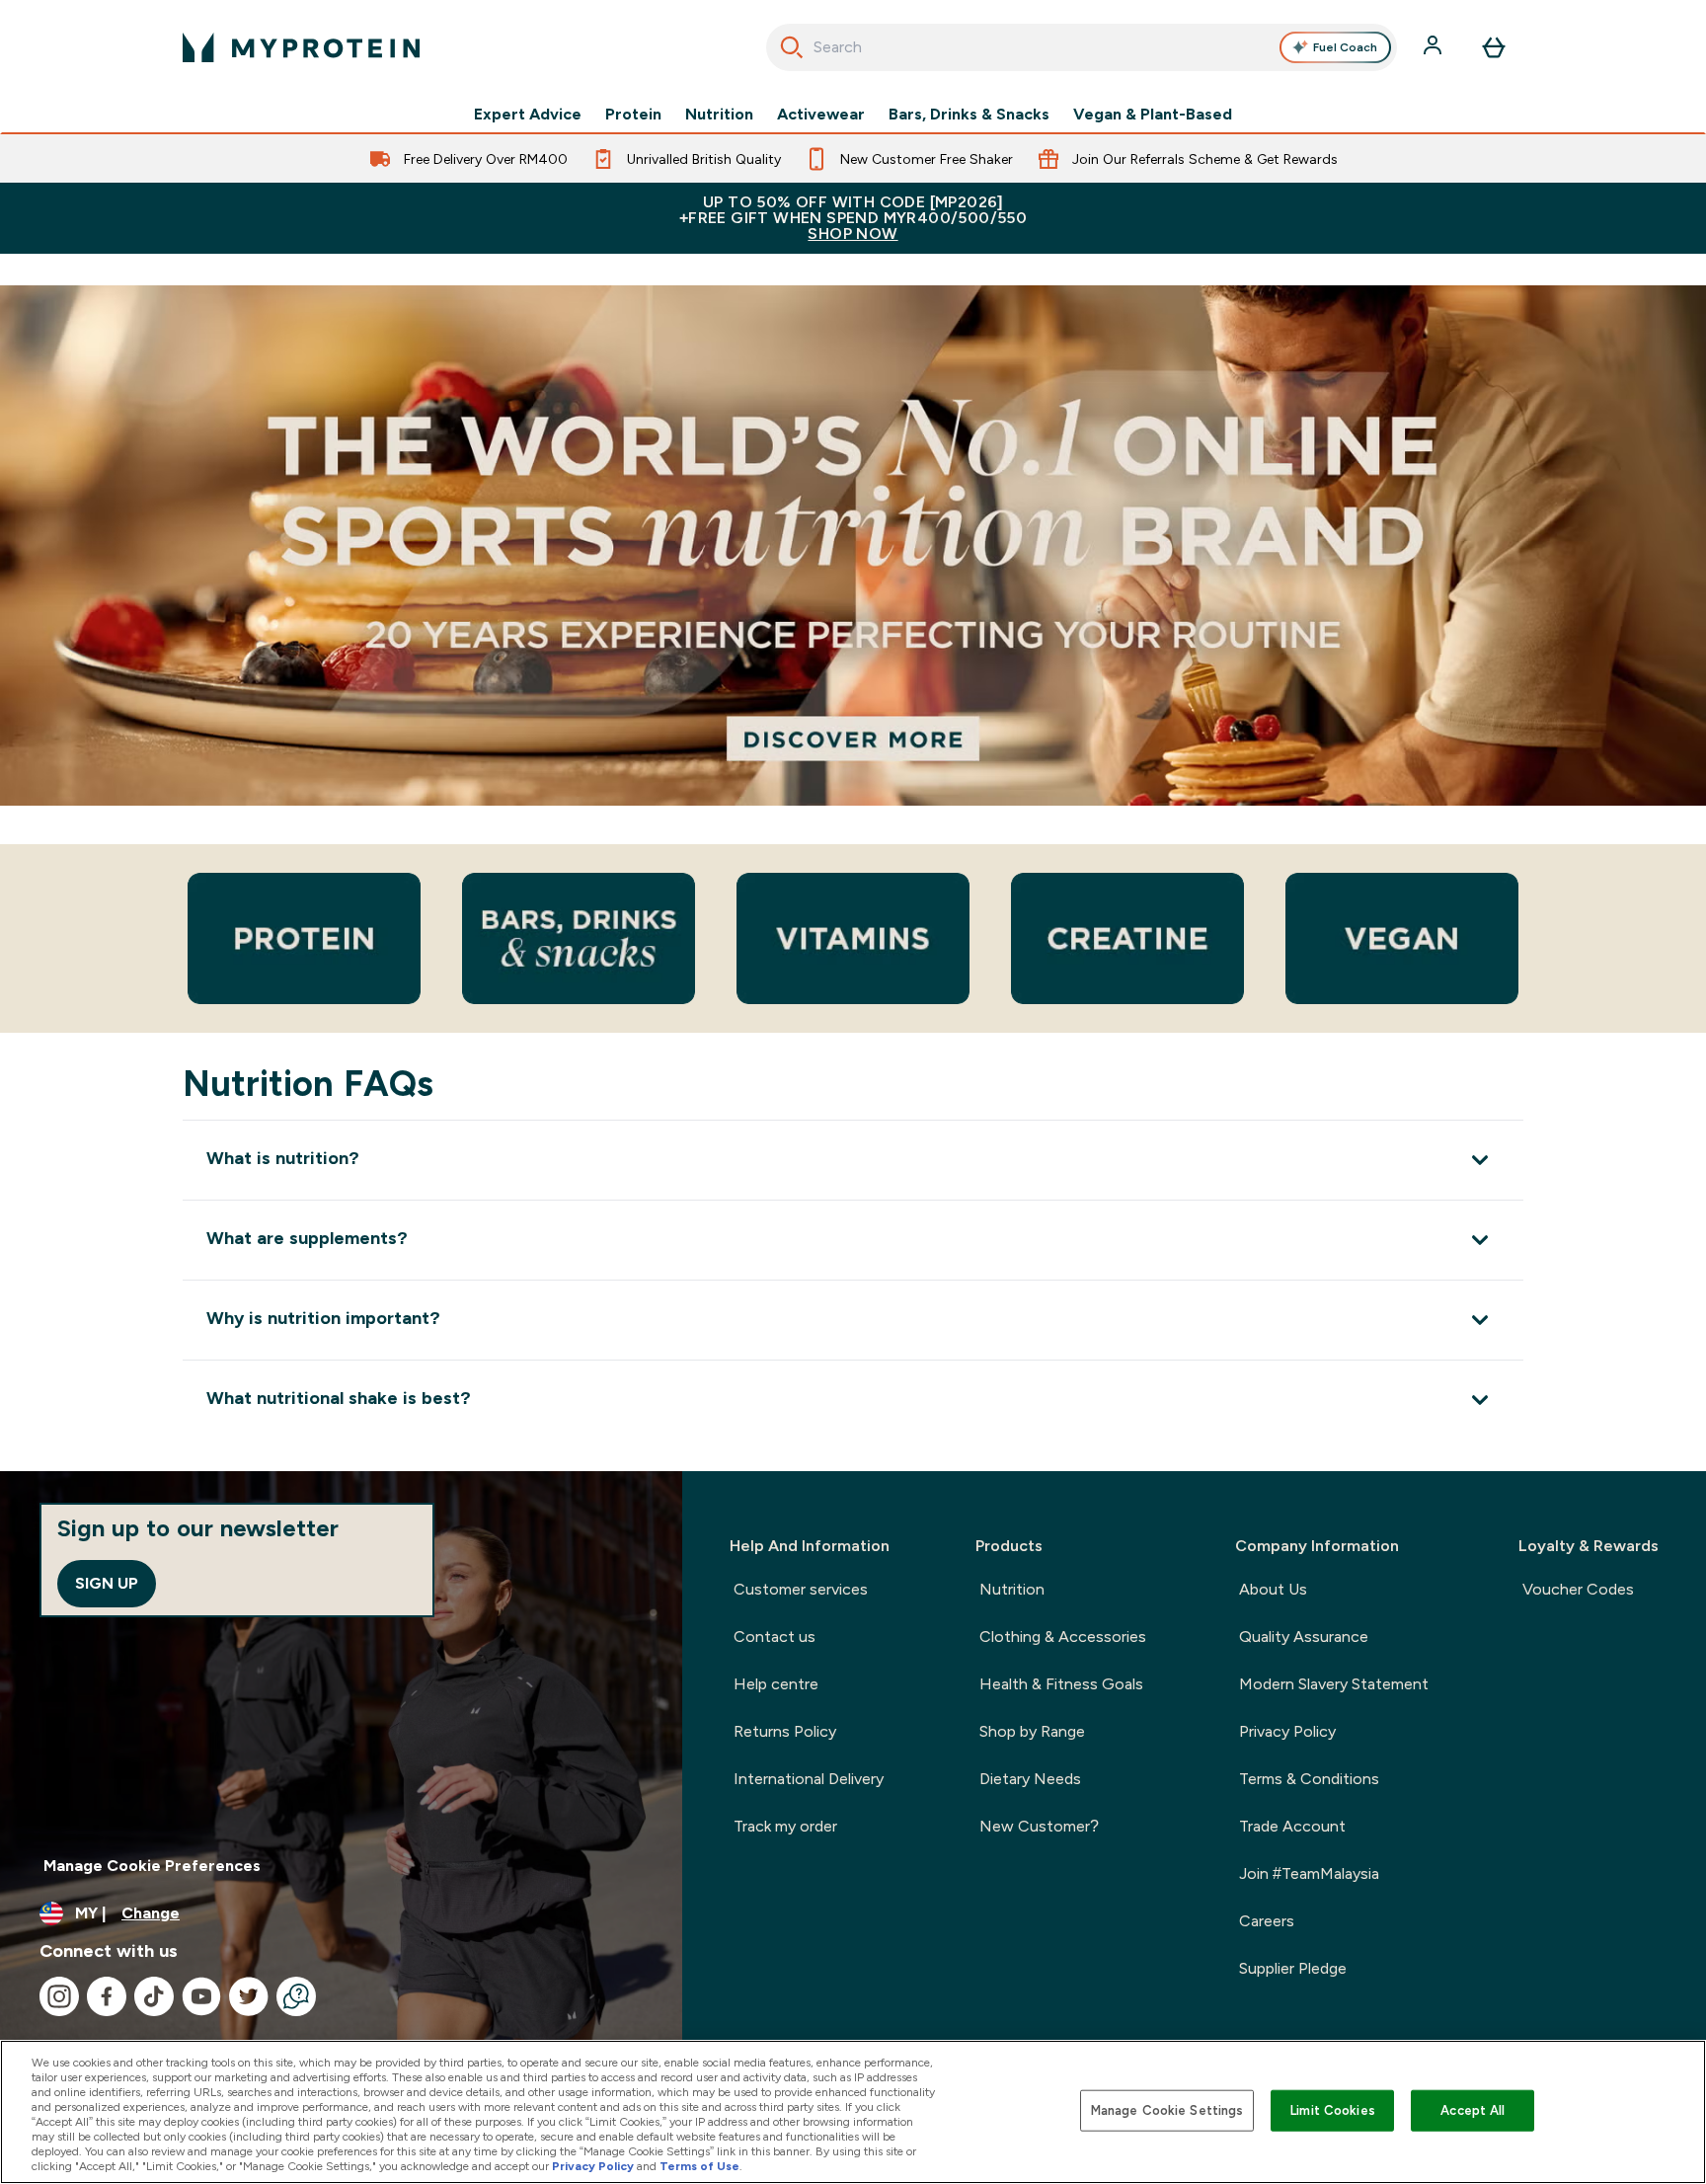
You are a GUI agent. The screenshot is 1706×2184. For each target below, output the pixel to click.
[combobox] (1082, 47)
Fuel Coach (1345, 47)
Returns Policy (785, 1731)
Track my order (785, 1826)
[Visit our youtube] (201, 1996)
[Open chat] (296, 1996)
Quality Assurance (1304, 1637)
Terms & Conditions (1309, 1779)
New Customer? (1039, 1826)
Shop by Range (1032, 1731)
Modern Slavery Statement (1334, 1684)
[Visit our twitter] (249, 1996)
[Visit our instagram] (59, 1996)
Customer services (801, 1589)
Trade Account (1292, 1826)
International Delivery (809, 1779)
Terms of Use (699, 2166)
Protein (633, 115)
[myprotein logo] (301, 47)
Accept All (1473, 2110)
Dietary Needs (1030, 1779)
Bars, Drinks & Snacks (969, 115)
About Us (1273, 1589)
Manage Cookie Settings (1167, 2110)
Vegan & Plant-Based (1153, 115)
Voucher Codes (1578, 1589)
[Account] (1435, 47)
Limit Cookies (1333, 2110)
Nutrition (719, 115)
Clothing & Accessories (1063, 1637)
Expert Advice (528, 115)
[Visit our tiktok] (154, 1996)
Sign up (107, 1583)
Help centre (776, 1684)
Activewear (821, 115)
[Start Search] (792, 47)
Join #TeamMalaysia (1309, 1873)
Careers (1267, 1921)
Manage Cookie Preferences (152, 1866)
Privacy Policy (1287, 1731)
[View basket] (1494, 47)
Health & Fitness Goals (1061, 1684)
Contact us (775, 1637)
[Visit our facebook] (107, 1996)
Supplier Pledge (1293, 1968)
